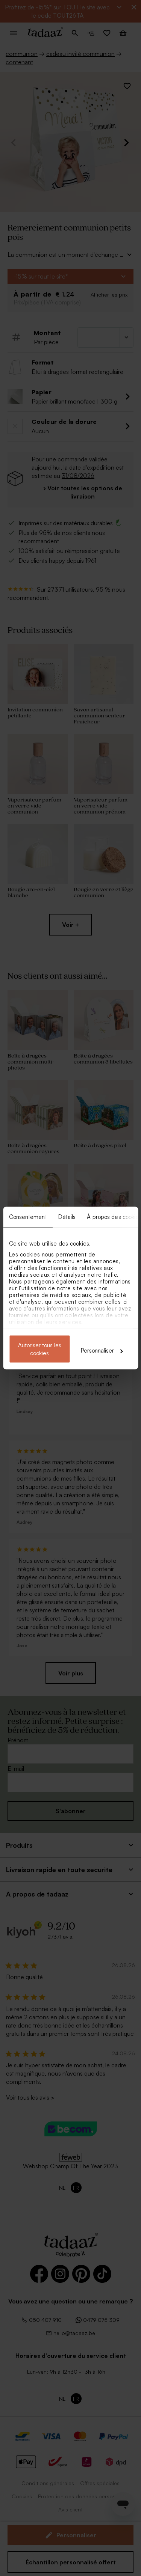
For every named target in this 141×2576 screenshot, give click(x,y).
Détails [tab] (67, 1217)
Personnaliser (97, 1351)
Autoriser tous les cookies (40, 1349)
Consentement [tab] (28, 1217)
